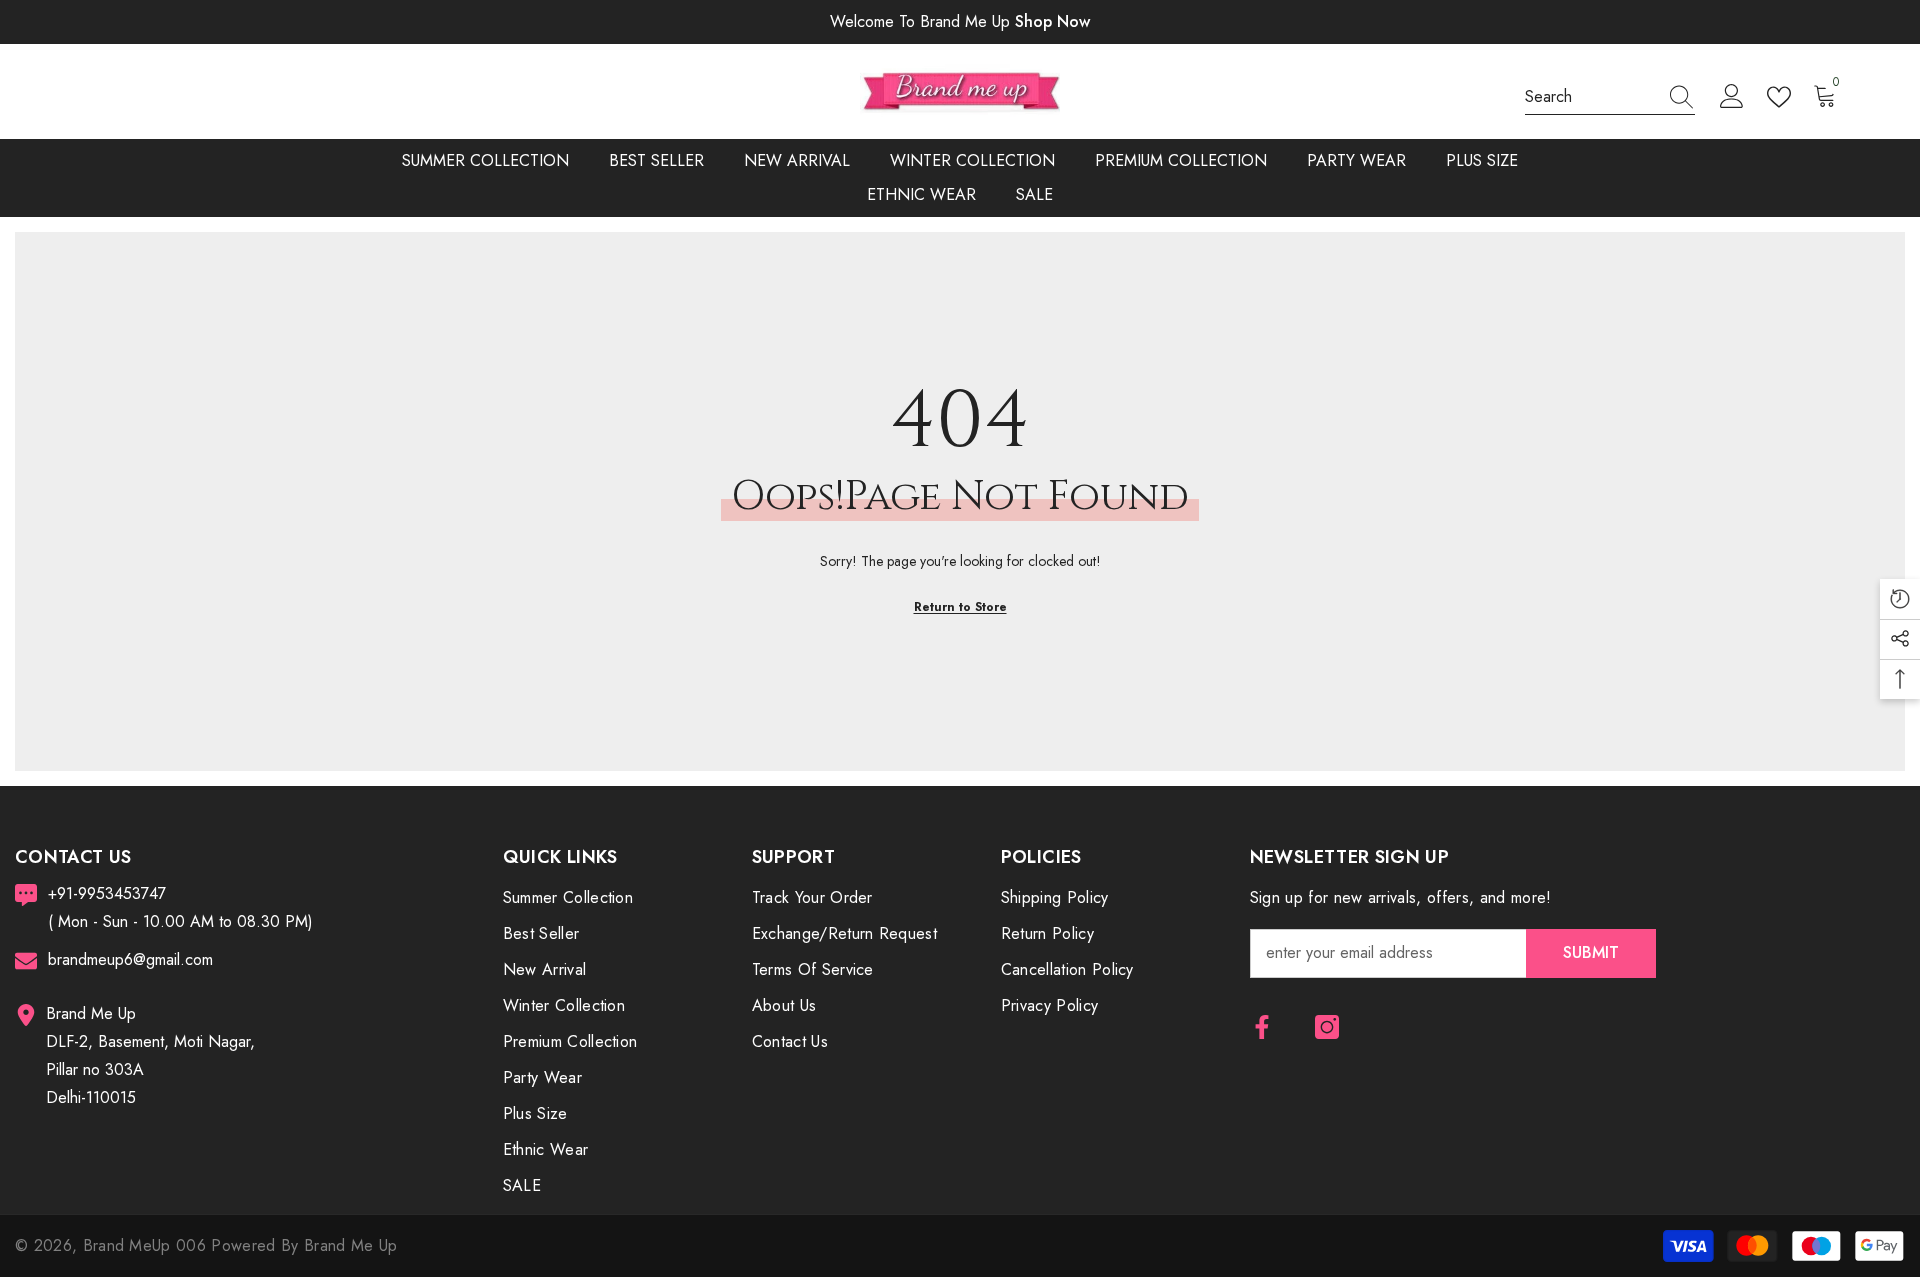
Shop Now (1052, 21)
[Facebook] (1262, 1027)
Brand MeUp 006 (147, 1245)
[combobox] (1591, 97)
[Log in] (1732, 97)
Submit (1591, 952)
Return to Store (960, 607)
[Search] (1610, 97)
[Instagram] (1327, 1027)
